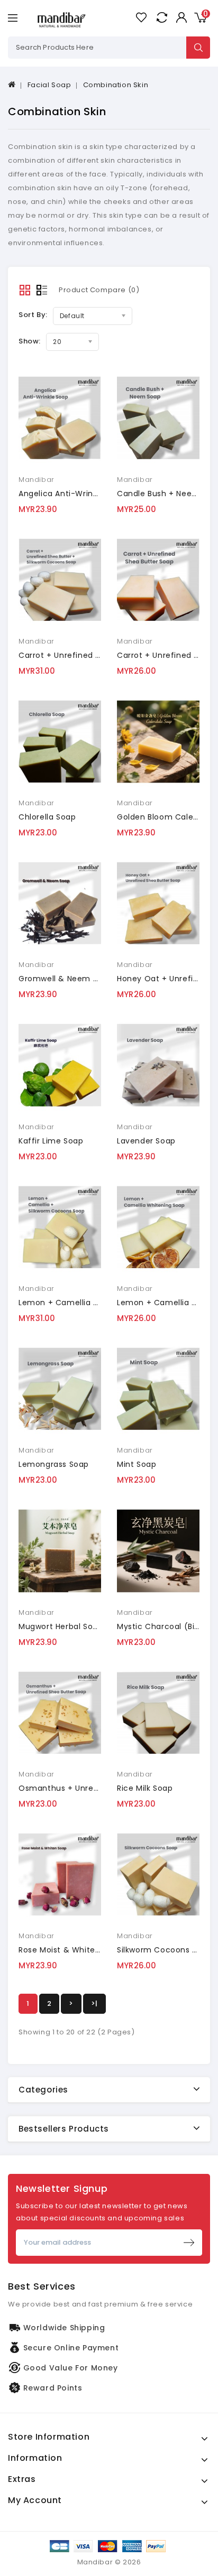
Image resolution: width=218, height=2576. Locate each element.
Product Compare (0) (99, 290)
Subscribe (189, 2243)
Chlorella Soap (47, 817)
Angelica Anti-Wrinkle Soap (72, 494)
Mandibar (37, 480)
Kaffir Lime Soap (51, 1141)
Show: (30, 341)
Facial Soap (49, 85)
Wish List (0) (141, 17)
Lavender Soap (146, 1141)
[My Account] (181, 17)
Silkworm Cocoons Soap (165, 1950)
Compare (162, 17)
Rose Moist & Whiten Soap (70, 1950)
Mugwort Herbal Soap (61, 1626)
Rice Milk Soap (145, 1788)
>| (94, 2003)
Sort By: (33, 315)
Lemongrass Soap (54, 1464)
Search (198, 48)
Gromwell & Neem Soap (66, 979)
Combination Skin (116, 85)
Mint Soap (137, 1464)
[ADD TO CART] (32, 421)
